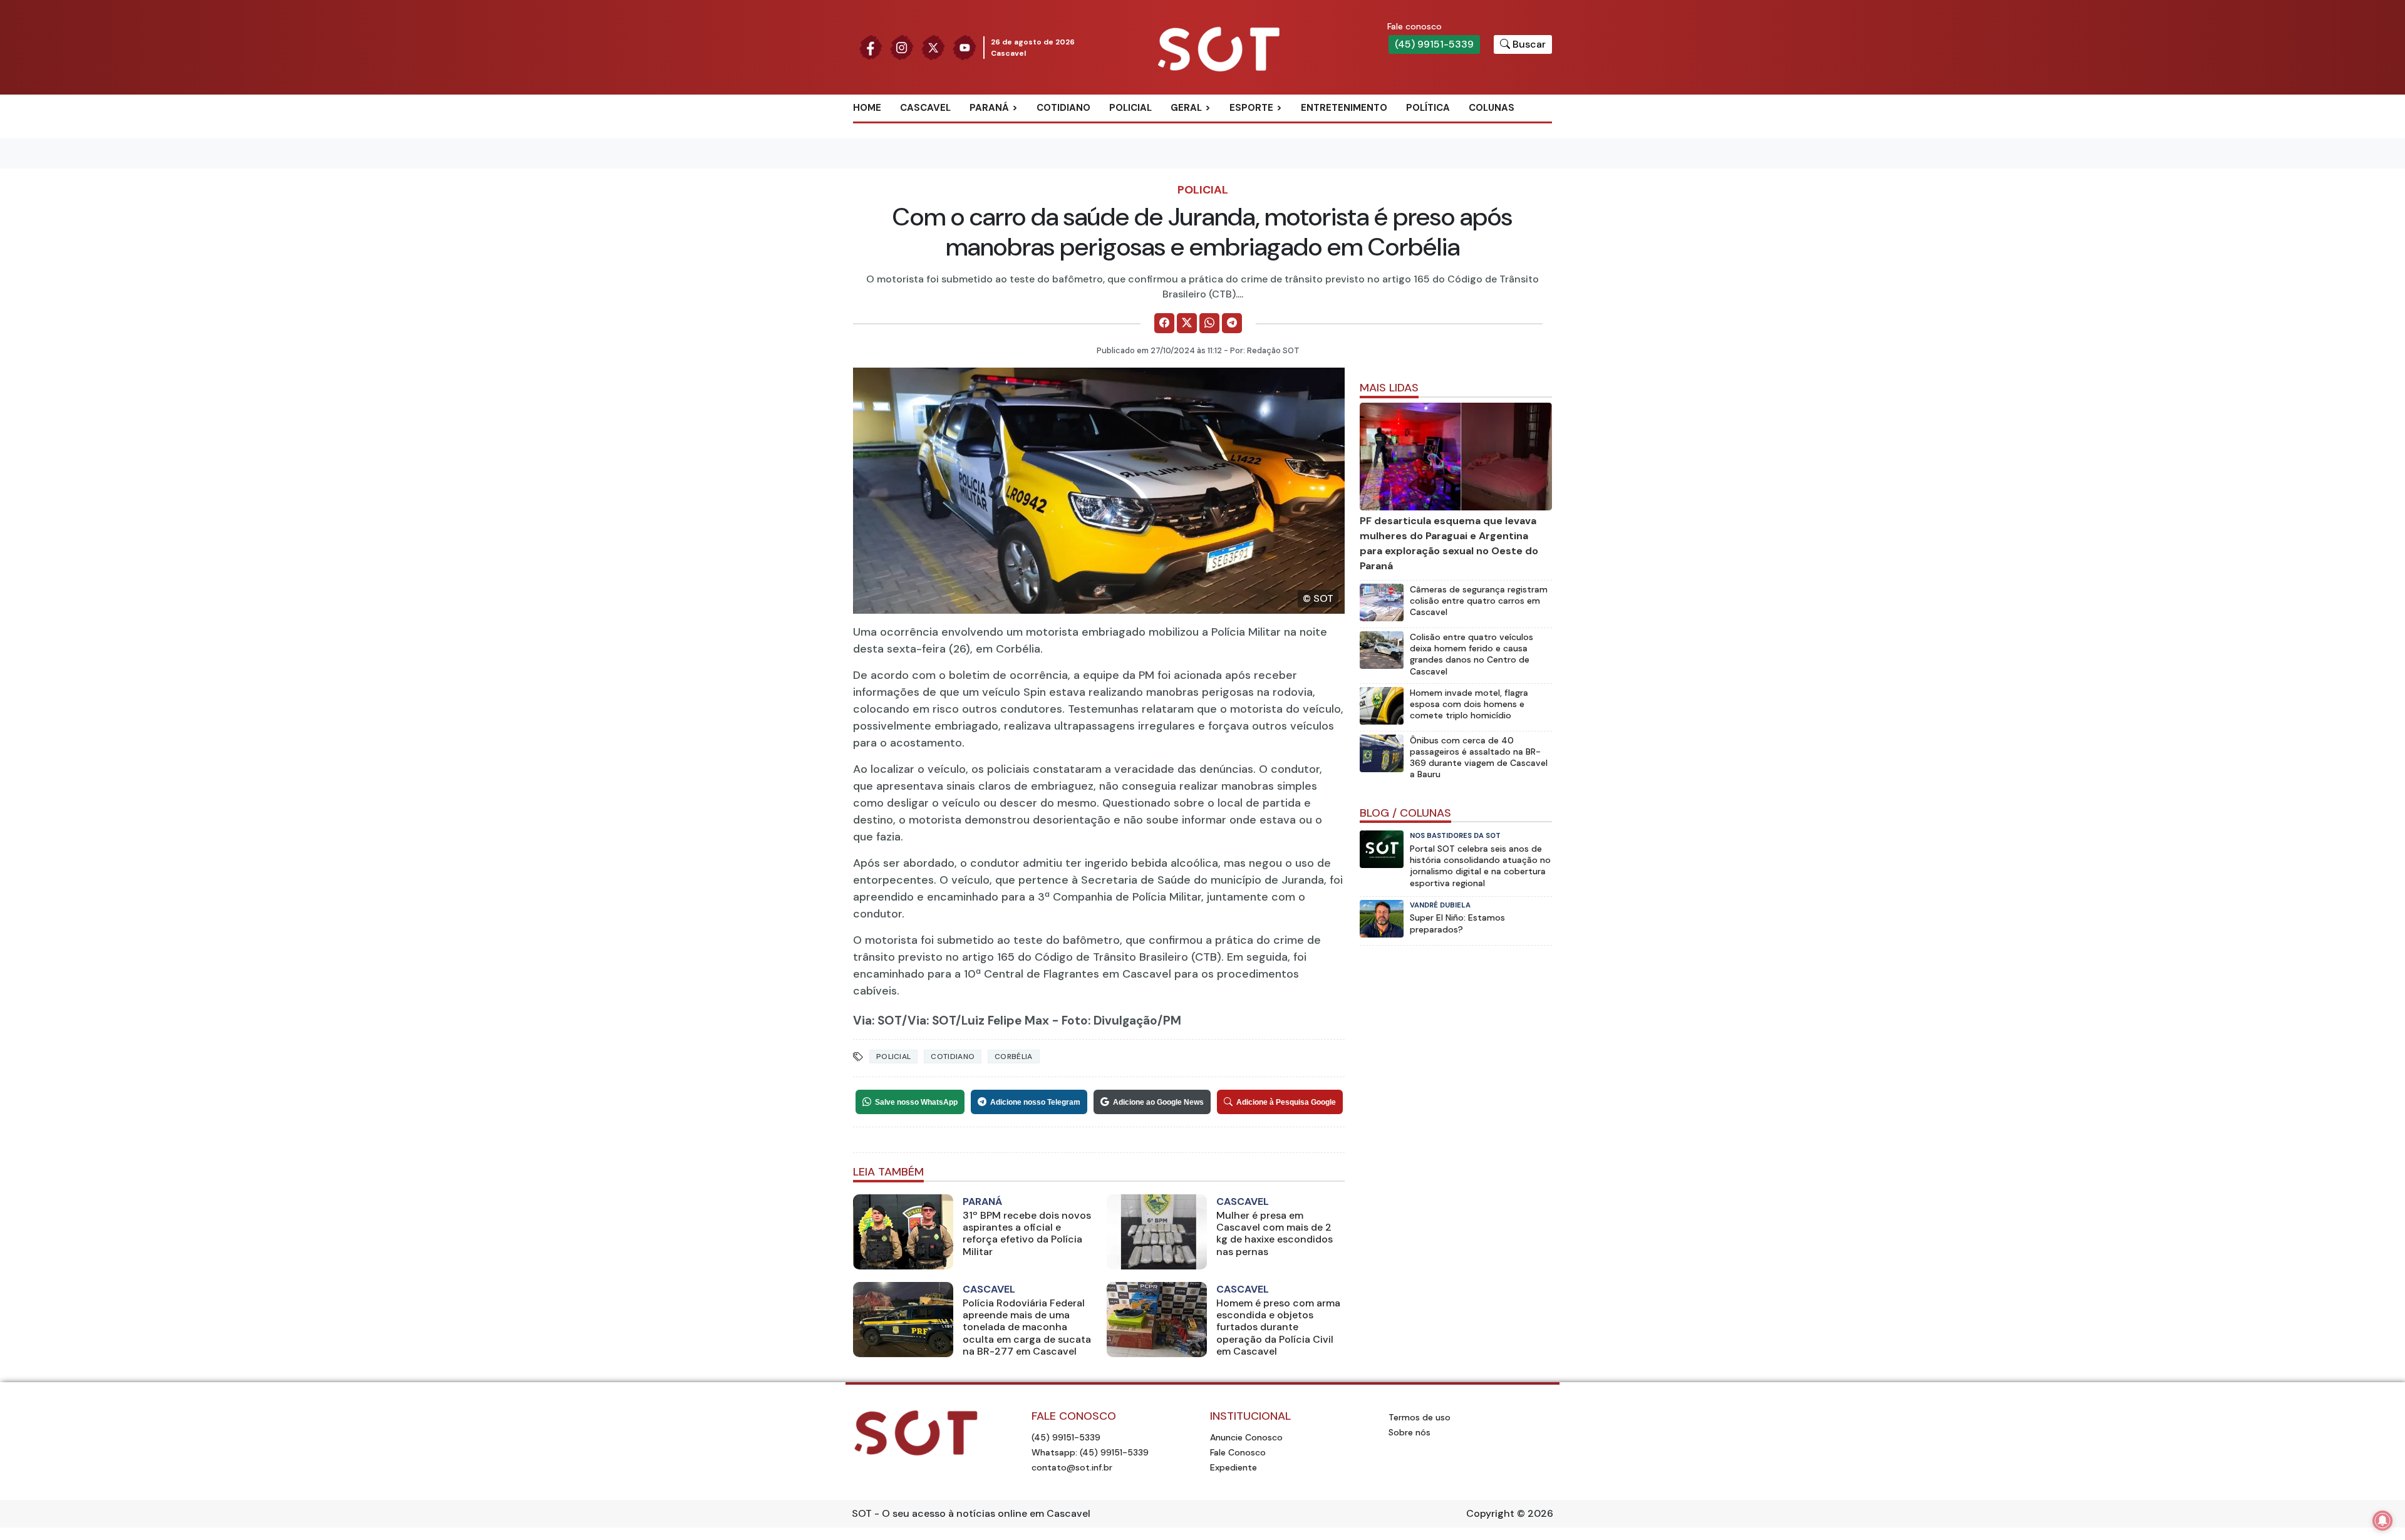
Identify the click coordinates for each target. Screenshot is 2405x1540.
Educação (1209, 169)
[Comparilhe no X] (1187, 323)
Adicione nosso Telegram (1035, 1102)
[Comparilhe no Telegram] (1232, 323)
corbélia (1013, 1057)
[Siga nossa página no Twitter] (933, 47)
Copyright (1490, 1513)
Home (867, 108)
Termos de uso (1420, 1417)
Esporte (1251, 108)
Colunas (1492, 108)
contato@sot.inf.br (1072, 1467)
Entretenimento (1344, 108)
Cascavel (925, 108)
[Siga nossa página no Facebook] (871, 47)
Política (1428, 108)
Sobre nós (1409, 1432)
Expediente (1234, 1467)
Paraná (989, 108)
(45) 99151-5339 (1434, 44)
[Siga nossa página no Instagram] (902, 47)
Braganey (1008, 128)
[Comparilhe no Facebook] (1164, 323)
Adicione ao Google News (1158, 1102)
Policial (1130, 108)
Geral (1186, 108)
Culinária (1208, 128)
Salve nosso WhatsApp (916, 1102)
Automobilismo (1282, 128)
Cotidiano (1063, 108)
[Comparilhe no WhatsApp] (1209, 323)
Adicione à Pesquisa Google (1286, 1102)
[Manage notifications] (2382, 1521)
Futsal (1260, 169)
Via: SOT (877, 1021)
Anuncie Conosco (1246, 1437)
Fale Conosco (1238, 1452)
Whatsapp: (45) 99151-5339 (1090, 1452)
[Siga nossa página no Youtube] (965, 47)
